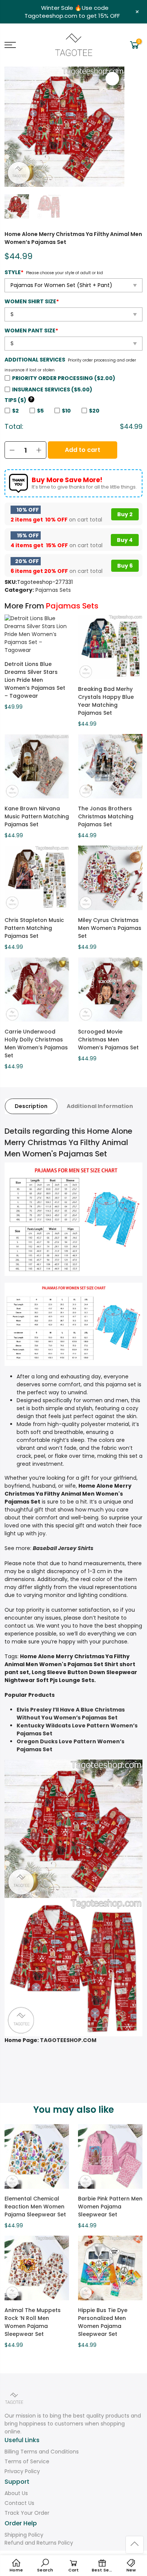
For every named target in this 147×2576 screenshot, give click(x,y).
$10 (66, 411)
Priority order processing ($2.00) (64, 378)
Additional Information (100, 1106)
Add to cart (83, 450)
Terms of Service (27, 2461)
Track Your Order (27, 2513)
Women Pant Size (31, 331)
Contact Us (19, 2503)
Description (31, 1106)
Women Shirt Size (32, 301)
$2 (15, 411)
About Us (16, 2493)
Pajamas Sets (53, 590)
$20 (94, 411)
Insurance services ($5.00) (52, 390)
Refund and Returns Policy (39, 2543)
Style (14, 272)
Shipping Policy (24, 2535)
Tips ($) (19, 400)
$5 (40, 411)
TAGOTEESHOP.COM (68, 2040)
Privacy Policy (22, 2471)
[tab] (31, 1106)
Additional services (35, 360)
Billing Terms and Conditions (42, 2452)
